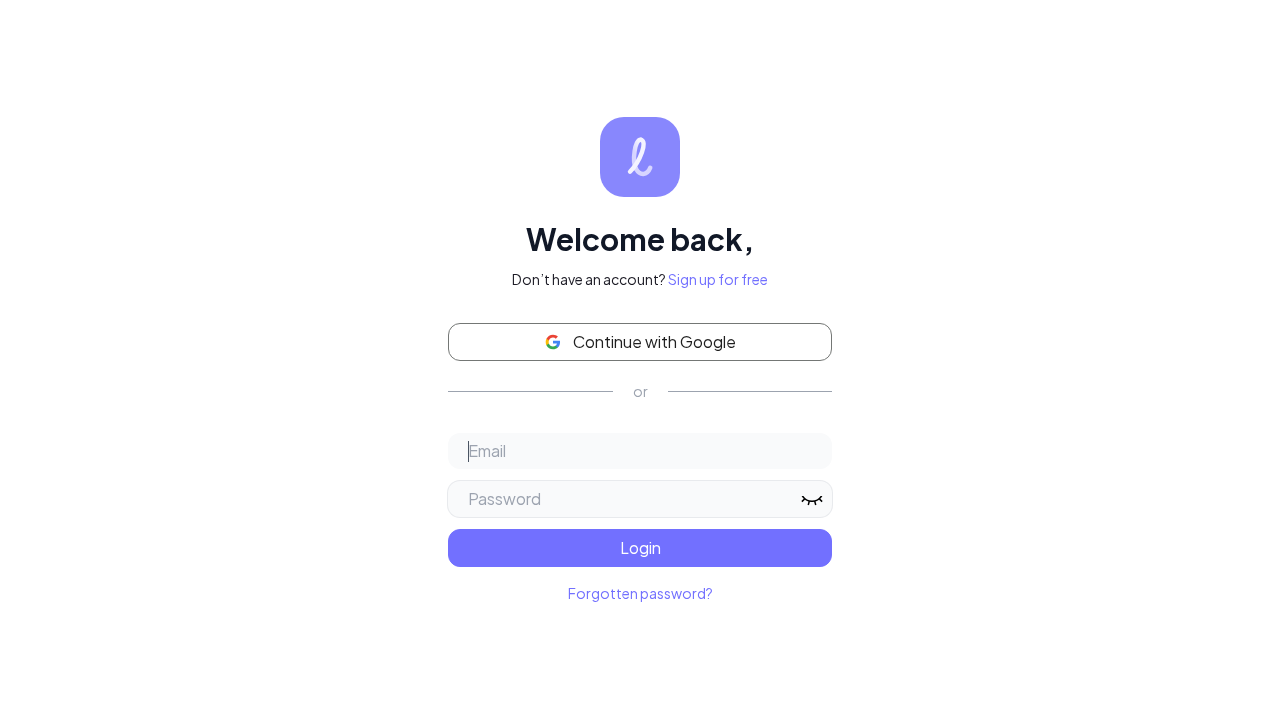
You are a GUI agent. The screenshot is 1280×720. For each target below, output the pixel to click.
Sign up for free (718, 279)
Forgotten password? (640, 593)
